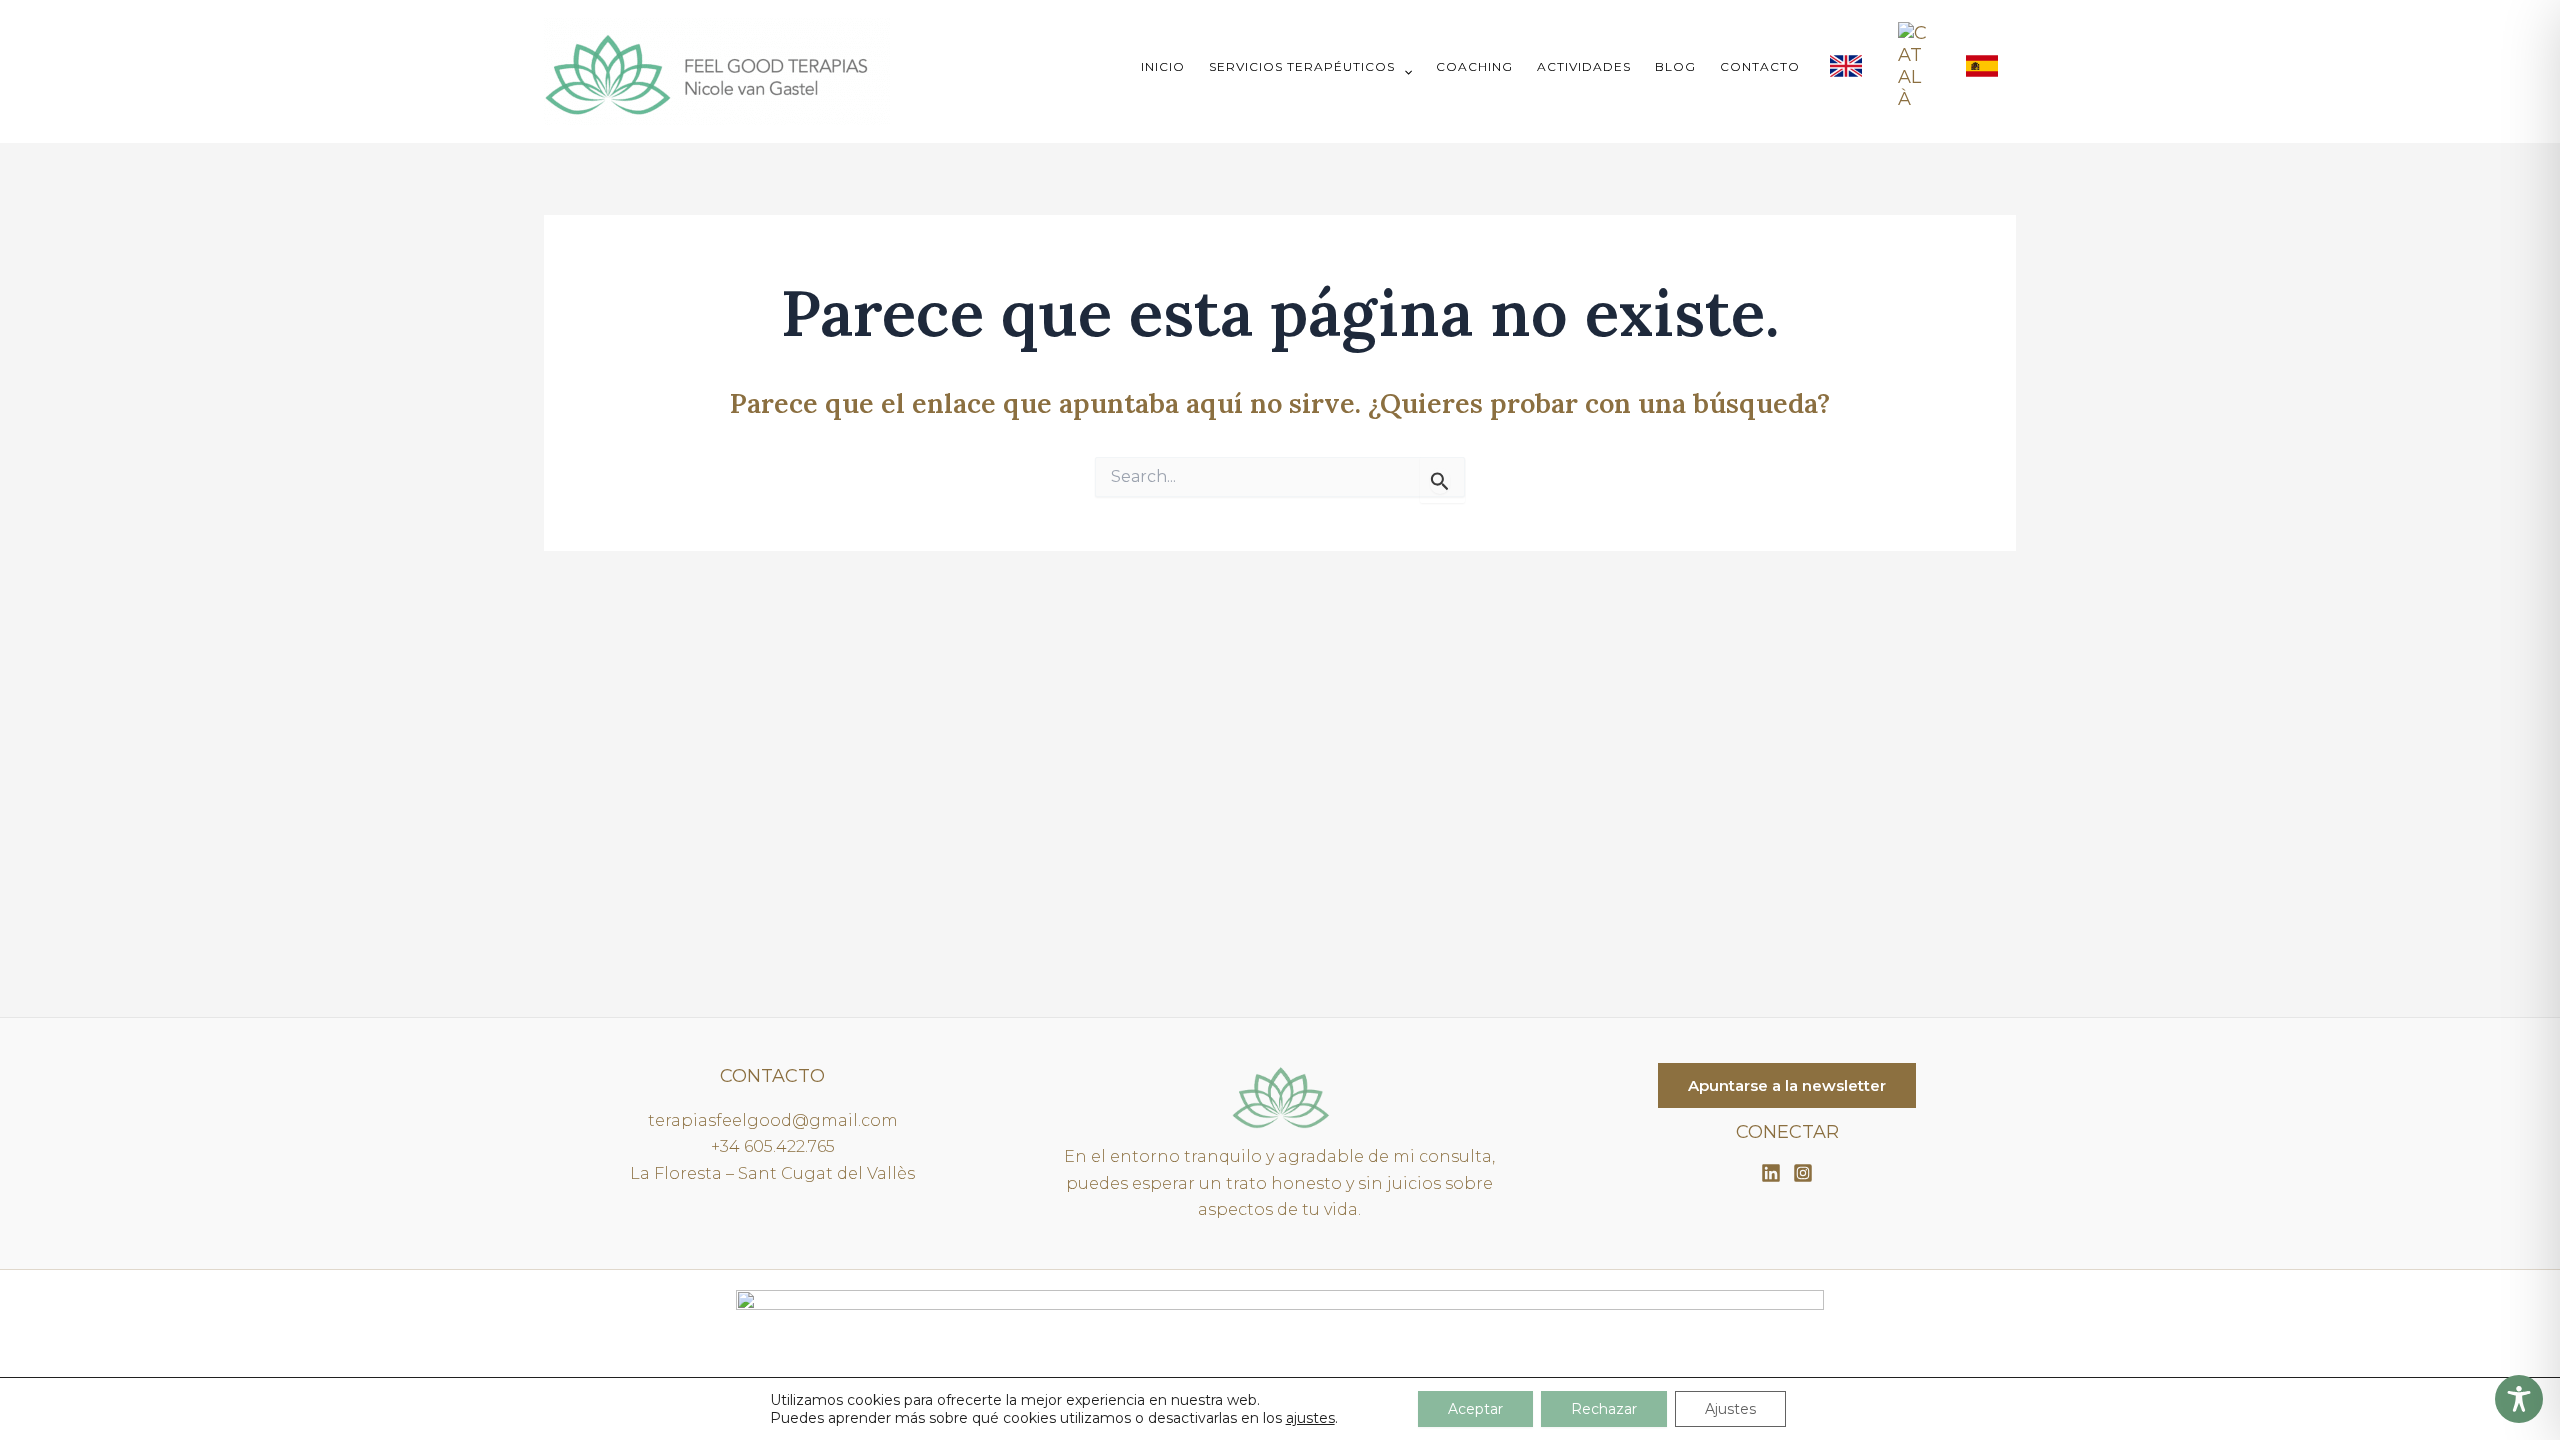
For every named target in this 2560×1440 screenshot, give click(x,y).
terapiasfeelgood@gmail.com (773, 1120)
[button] (1403, 71)
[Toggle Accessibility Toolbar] (2519, 1399)
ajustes (1310, 1418)
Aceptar (1475, 1409)
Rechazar (1604, 1409)
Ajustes (1730, 1409)
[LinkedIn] (1771, 1173)
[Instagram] (1803, 1173)
